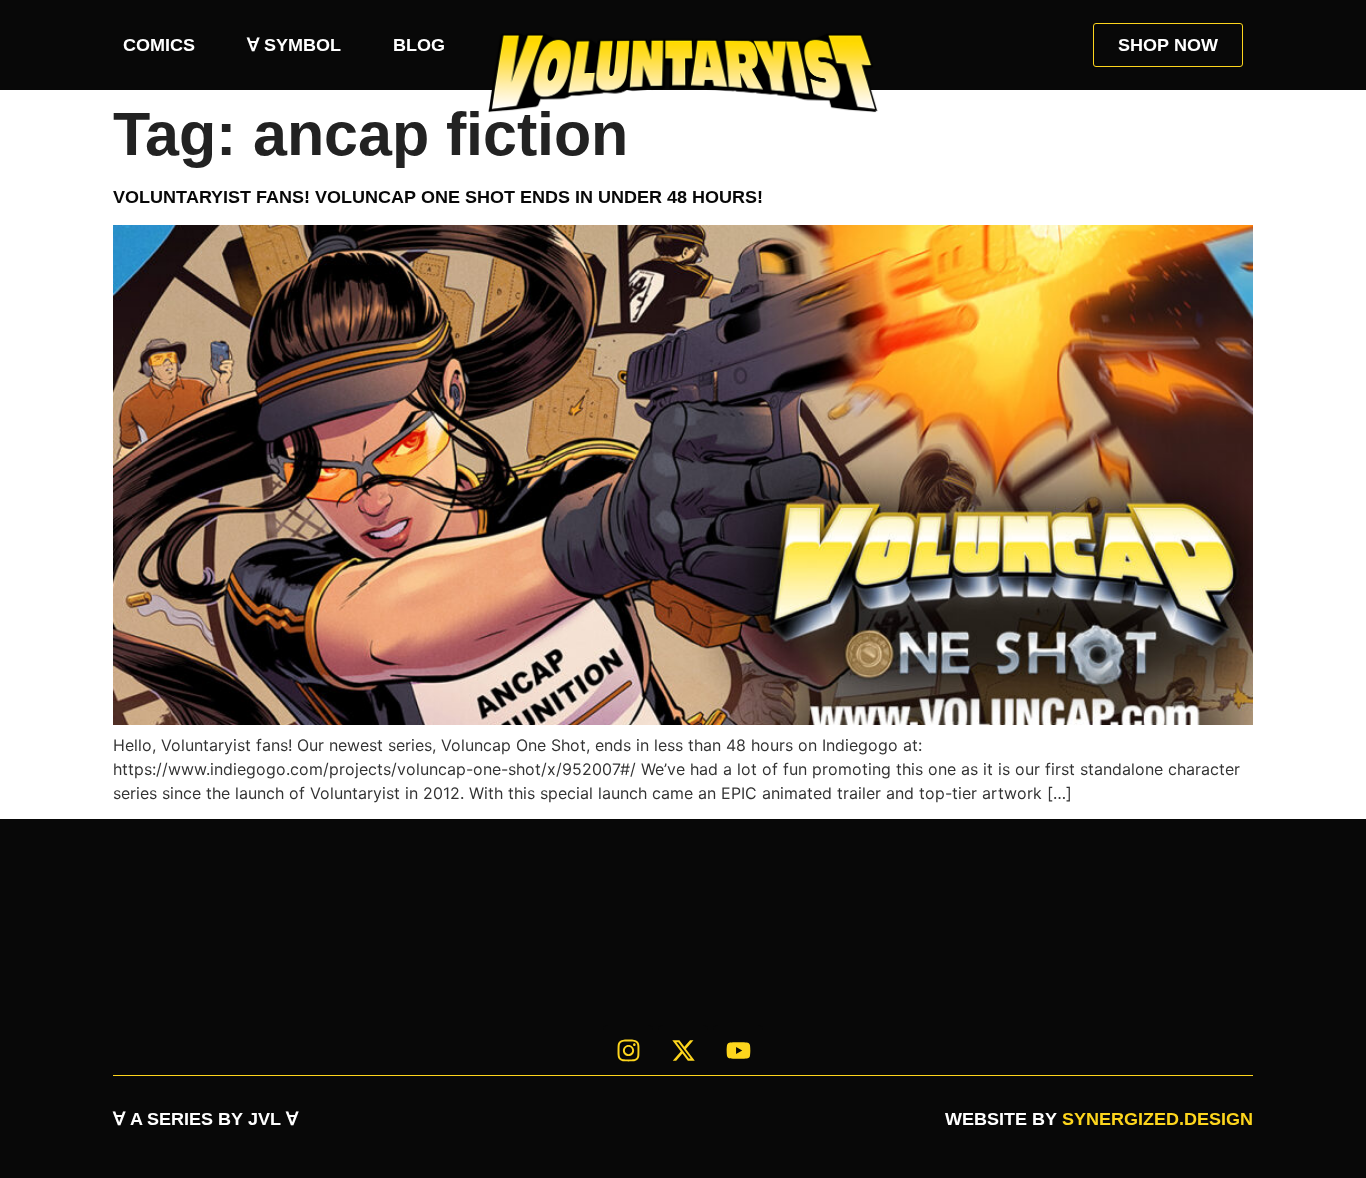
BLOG (419, 45)
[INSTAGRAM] (628, 1050)
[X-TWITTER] (683, 1050)
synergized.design (1157, 1119)
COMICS (159, 45)
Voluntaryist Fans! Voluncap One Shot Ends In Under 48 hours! (438, 197)
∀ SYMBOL (294, 45)
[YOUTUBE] (738, 1050)
